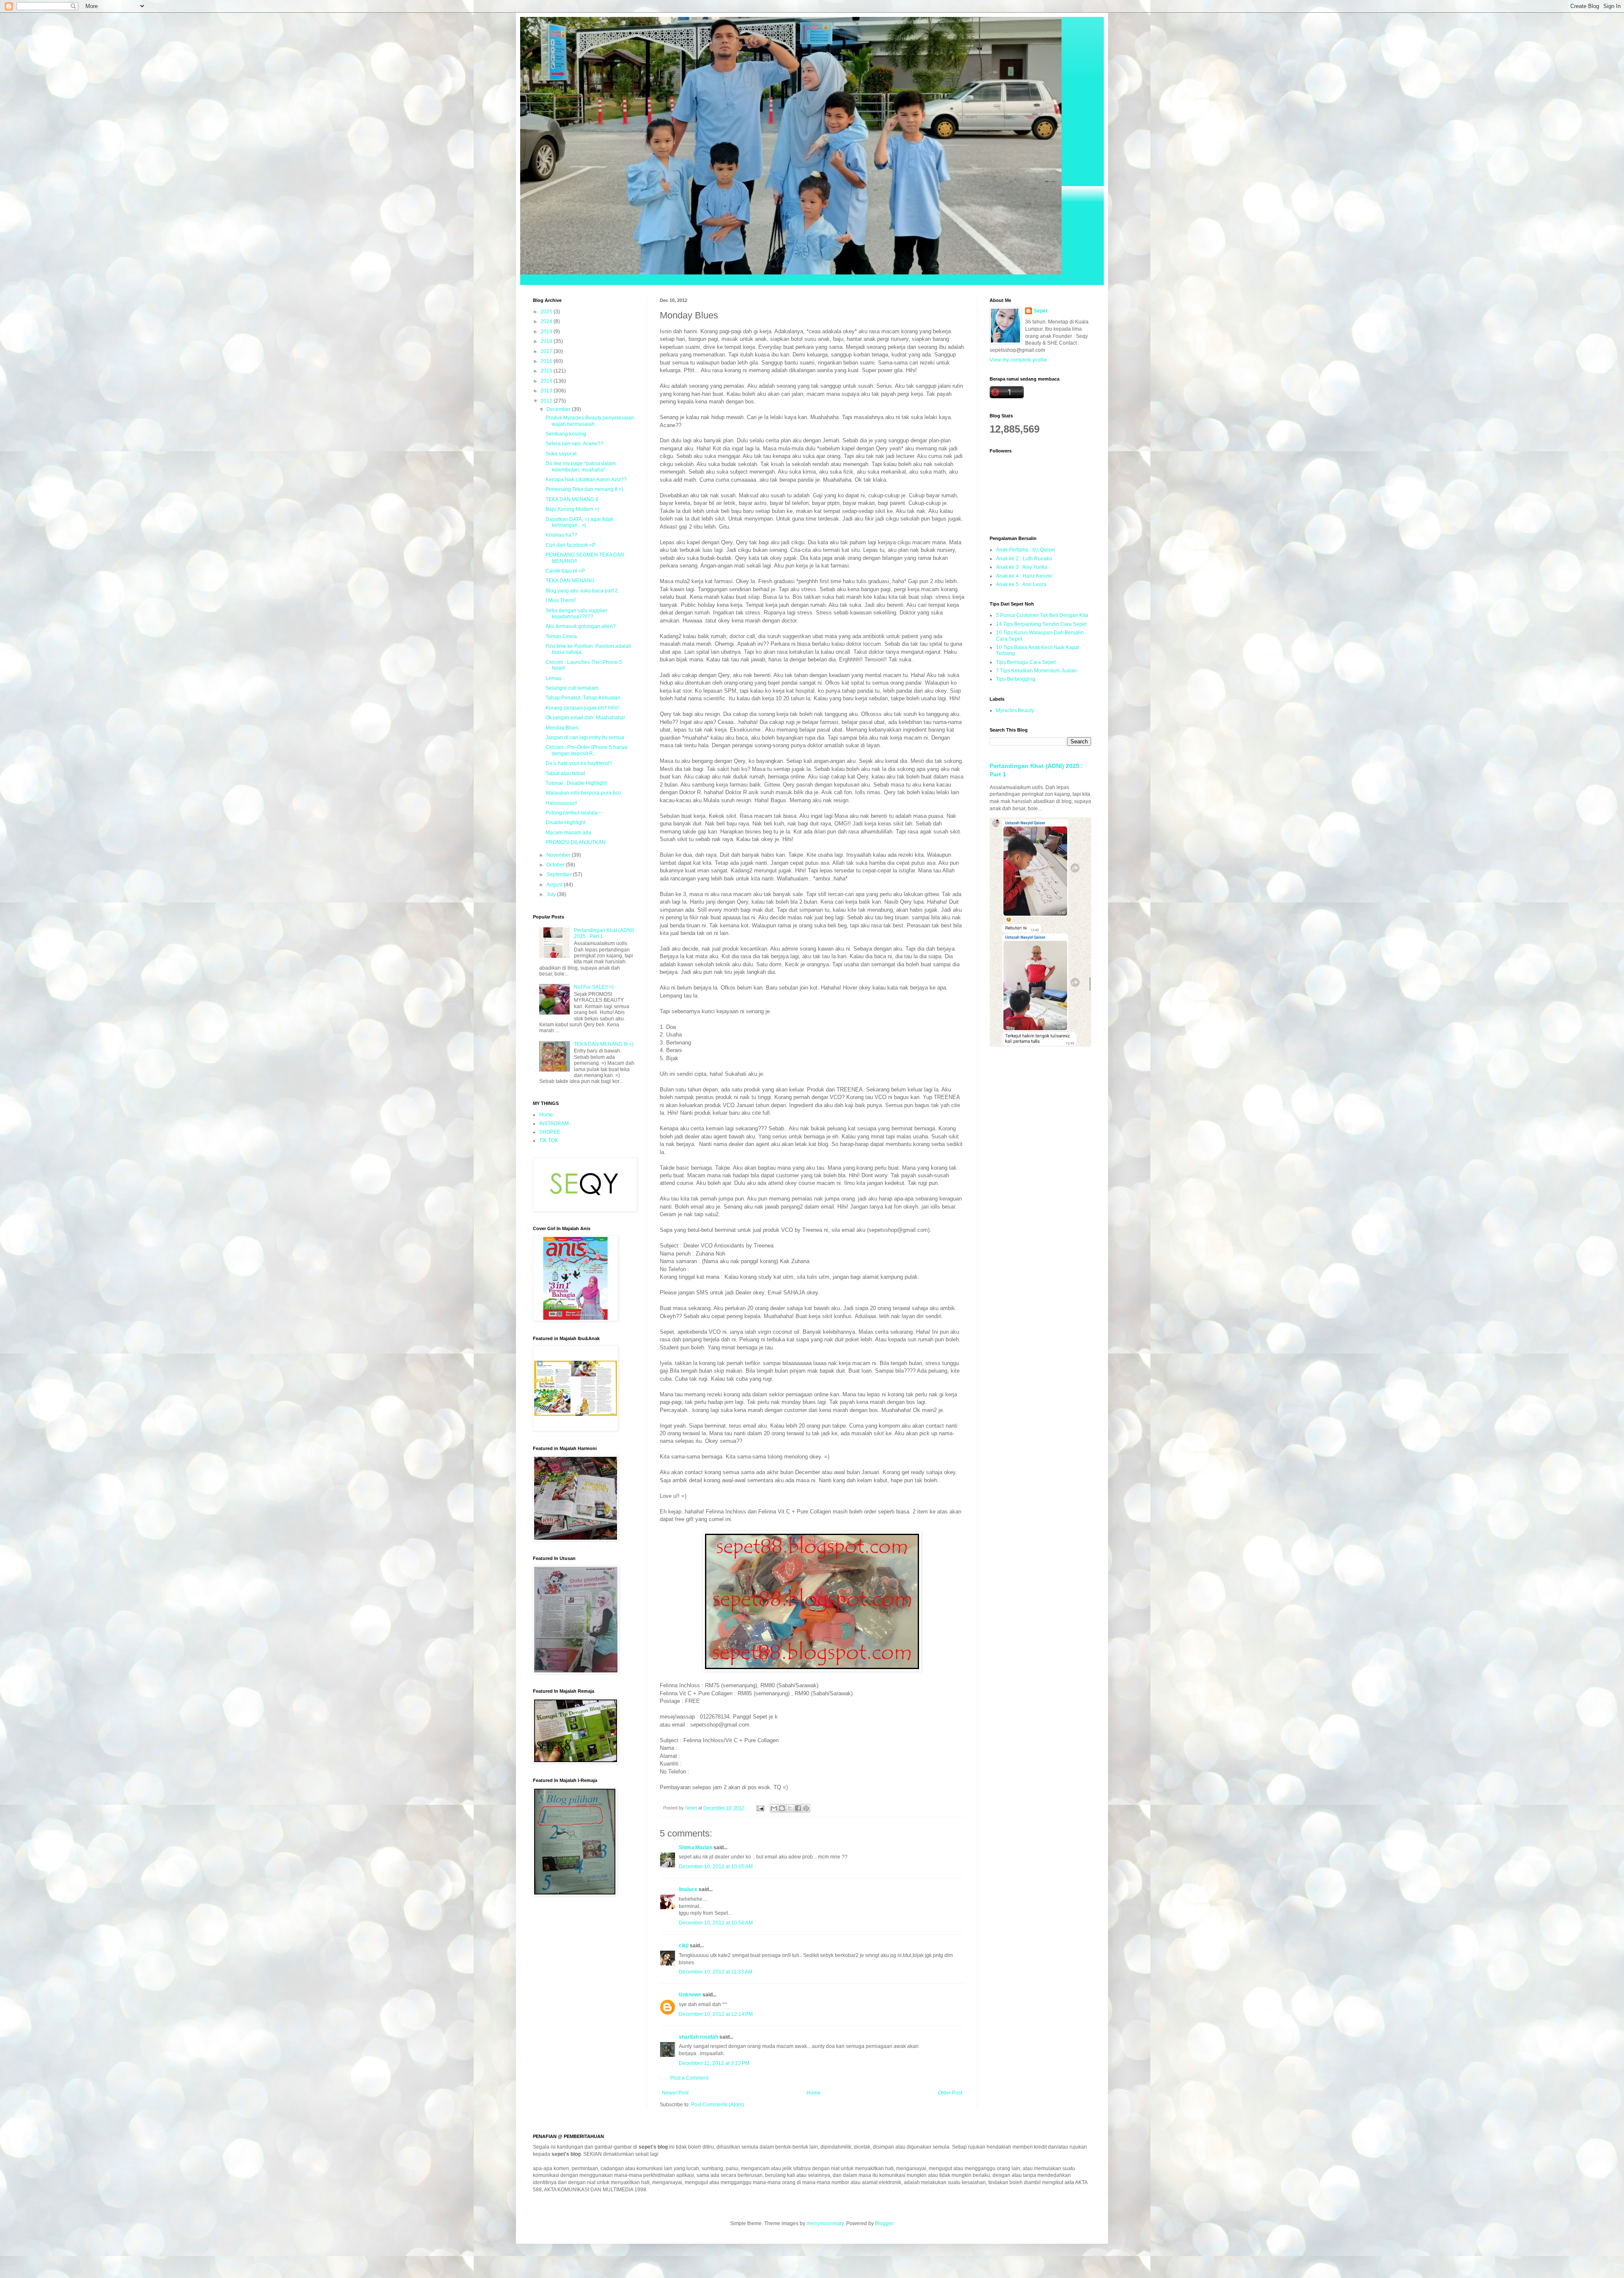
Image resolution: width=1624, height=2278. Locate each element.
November (559, 855)
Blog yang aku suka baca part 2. (582, 591)
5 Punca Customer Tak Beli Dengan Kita (1042, 615)
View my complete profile (1018, 360)
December (559, 409)
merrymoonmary (825, 2223)
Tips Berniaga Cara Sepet (1026, 662)
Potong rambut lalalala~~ (575, 813)
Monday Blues (562, 728)
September (560, 874)
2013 (547, 391)
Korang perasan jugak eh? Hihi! (582, 708)
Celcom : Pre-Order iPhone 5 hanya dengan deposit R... (587, 750)
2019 (547, 332)
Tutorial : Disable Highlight (576, 783)
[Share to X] (790, 1808)
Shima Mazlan (695, 1848)
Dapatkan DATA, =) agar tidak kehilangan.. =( (579, 522)
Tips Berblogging (1016, 679)
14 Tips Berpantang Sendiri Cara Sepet (1041, 624)
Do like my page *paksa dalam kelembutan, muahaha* (581, 466)
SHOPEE (550, 1132)
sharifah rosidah (698, 2037)
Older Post (950, 2093)
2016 (547, 361)
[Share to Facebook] (798, 1808)
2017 (547, 351)
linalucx (688, 1889)
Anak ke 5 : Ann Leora (1021, 584)
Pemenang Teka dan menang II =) (584, 489)
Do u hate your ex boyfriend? (579, 763)
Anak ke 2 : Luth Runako (1024, 559)
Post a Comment (689, 2078)
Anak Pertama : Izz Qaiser (1026, 550)
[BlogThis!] (782, 1808)
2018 (547, 341)
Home (813, 2093)
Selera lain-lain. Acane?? (575, 444)
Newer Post (675, 2093)
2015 (547, 371)
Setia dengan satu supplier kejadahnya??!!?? (576, 614)
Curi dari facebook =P (571, 545)
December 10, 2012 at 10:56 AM (716, 1923)
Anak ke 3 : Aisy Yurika (1022, 567)
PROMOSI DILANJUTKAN (576, 842)
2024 (547, 321)
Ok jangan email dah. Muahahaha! (585, 718)
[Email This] (774, 1808)
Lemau (554, 678)
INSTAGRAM (554, 1124)
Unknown (690, 1995)
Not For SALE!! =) (594, 987)
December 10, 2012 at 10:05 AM (716, 1867)
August (555, 885)
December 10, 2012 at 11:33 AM (716, 1972)
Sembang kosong (566, 434)
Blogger (884, 2223)
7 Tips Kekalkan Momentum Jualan (1036, 671)
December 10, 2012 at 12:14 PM (716, 2014)
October (556, 865)
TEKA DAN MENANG (570, 581)
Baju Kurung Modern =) (572, 509)
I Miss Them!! (561, 600)
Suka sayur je (561, 454)
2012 (547, 401)
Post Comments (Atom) (717, 2105)
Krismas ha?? (561, 535)
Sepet (1041, 311)
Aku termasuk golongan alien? (581, 626)
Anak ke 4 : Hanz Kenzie (1024, 576)
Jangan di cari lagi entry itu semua (585, 737)
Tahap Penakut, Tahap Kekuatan (583, 698)
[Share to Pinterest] (806, 1808)
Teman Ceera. (562, 636)
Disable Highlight (565, 822)
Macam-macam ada (568, 833)
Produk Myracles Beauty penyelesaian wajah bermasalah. (590, 421)
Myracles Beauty (1015, 710)
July (552, 894)
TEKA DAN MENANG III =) (604, 1044)
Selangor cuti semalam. (573, 688)
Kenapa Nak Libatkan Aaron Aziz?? (586, 480)
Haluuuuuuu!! (561, 803)
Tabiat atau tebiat (565, 773)
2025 (547, 312)
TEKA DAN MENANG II (572, 499)
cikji (684, 1946)
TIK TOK (549, 1140)
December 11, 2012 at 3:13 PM (714, 2063)
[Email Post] (760, 1808)
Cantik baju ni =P (565, 571)
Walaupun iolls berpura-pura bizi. (584, 793)
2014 (547, 381)
